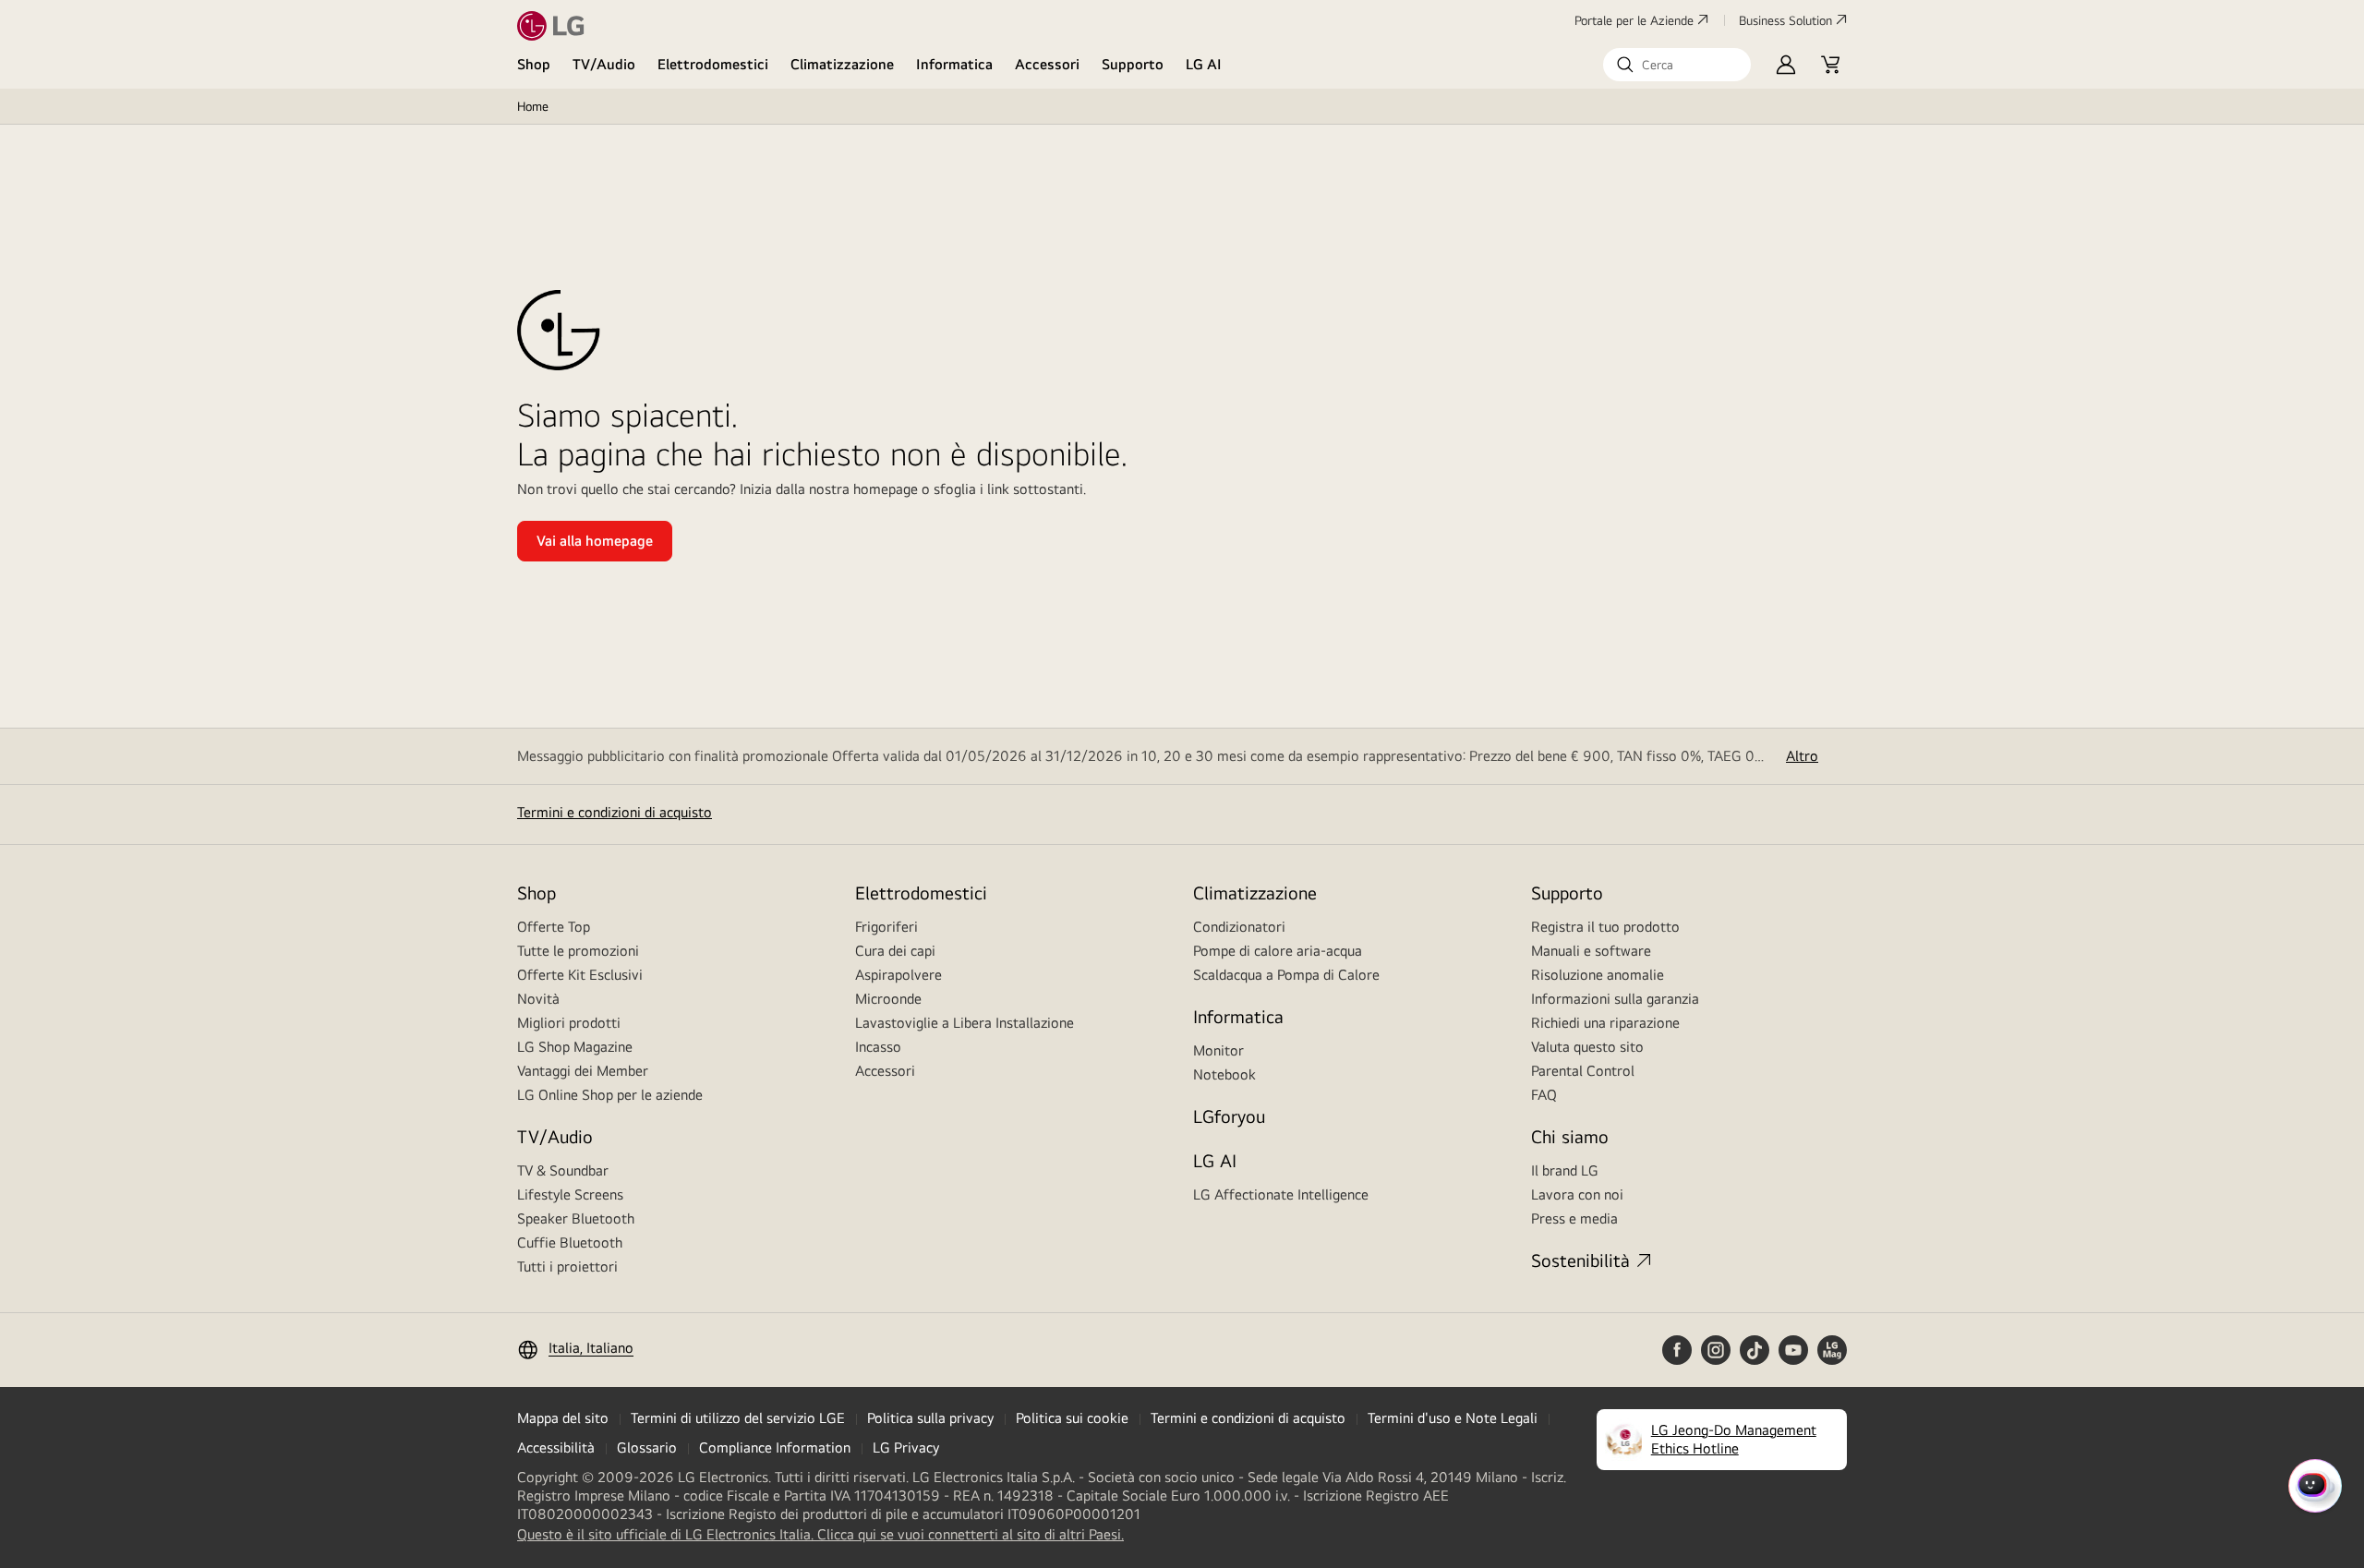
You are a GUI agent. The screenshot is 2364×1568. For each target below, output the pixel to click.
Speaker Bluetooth (576, 1218)
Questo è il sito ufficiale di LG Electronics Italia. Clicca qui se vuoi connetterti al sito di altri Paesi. (820, 1535)
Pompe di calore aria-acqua (1278, 951)
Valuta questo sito (1587, 1047)
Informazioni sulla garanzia (1615, 999)
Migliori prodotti (569, 1023)
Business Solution (1785, 20)
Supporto (1133, 64)
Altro (1802, 756)
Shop (534, 64)
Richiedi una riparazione (1605, 1023)
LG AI (1204, 64)
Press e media (1574, 1218)
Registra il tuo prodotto (1605, 927)
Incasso (878, 1047)
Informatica (954, 64)
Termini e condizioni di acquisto (615, 812)
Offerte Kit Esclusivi (580, 975)
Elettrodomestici (713, 64)
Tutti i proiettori (567, 1266)
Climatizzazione (842, 64)
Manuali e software (1591, 951)
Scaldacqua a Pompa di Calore (1286, 975)
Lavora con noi (1577, 1194)
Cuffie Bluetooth (570, 1242)
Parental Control (1583, 1071)
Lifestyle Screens (570, 1194)
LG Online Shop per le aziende (610, 1095)
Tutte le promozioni (578, 951)
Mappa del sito (563, 1418)
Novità (538, 999)
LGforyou (1229, 1116)
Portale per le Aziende (1634, 20)
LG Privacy (906, 1447)
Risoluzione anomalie (1598, 975)
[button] (1677, 65)
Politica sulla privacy (930, 1418)
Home (533, 106)
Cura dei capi (895, 951)
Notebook (1224, 1074)
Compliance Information (775, 1447)
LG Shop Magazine (575, 1047)
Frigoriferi (886, 927)
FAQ (1544, 1095)
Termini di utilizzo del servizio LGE (738, 1418)
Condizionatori (1239, 927)
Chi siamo (1570, 1136)
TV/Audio (604, 64)
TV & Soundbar (563, 1170)
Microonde (888, 999)
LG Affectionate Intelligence (1281, 1194)
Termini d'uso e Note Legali (1453, 1418)
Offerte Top (554, 927)
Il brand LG (1565, 1170)
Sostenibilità (1580, 1260)
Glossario (647, 1447)
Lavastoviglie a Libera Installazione (965, 1023)
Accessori (1047, 64)
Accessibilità (556, 1447)
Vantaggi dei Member (583, 1071)
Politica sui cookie (1072, 1418)
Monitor (1218, 1050)
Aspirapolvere (899, 975)
